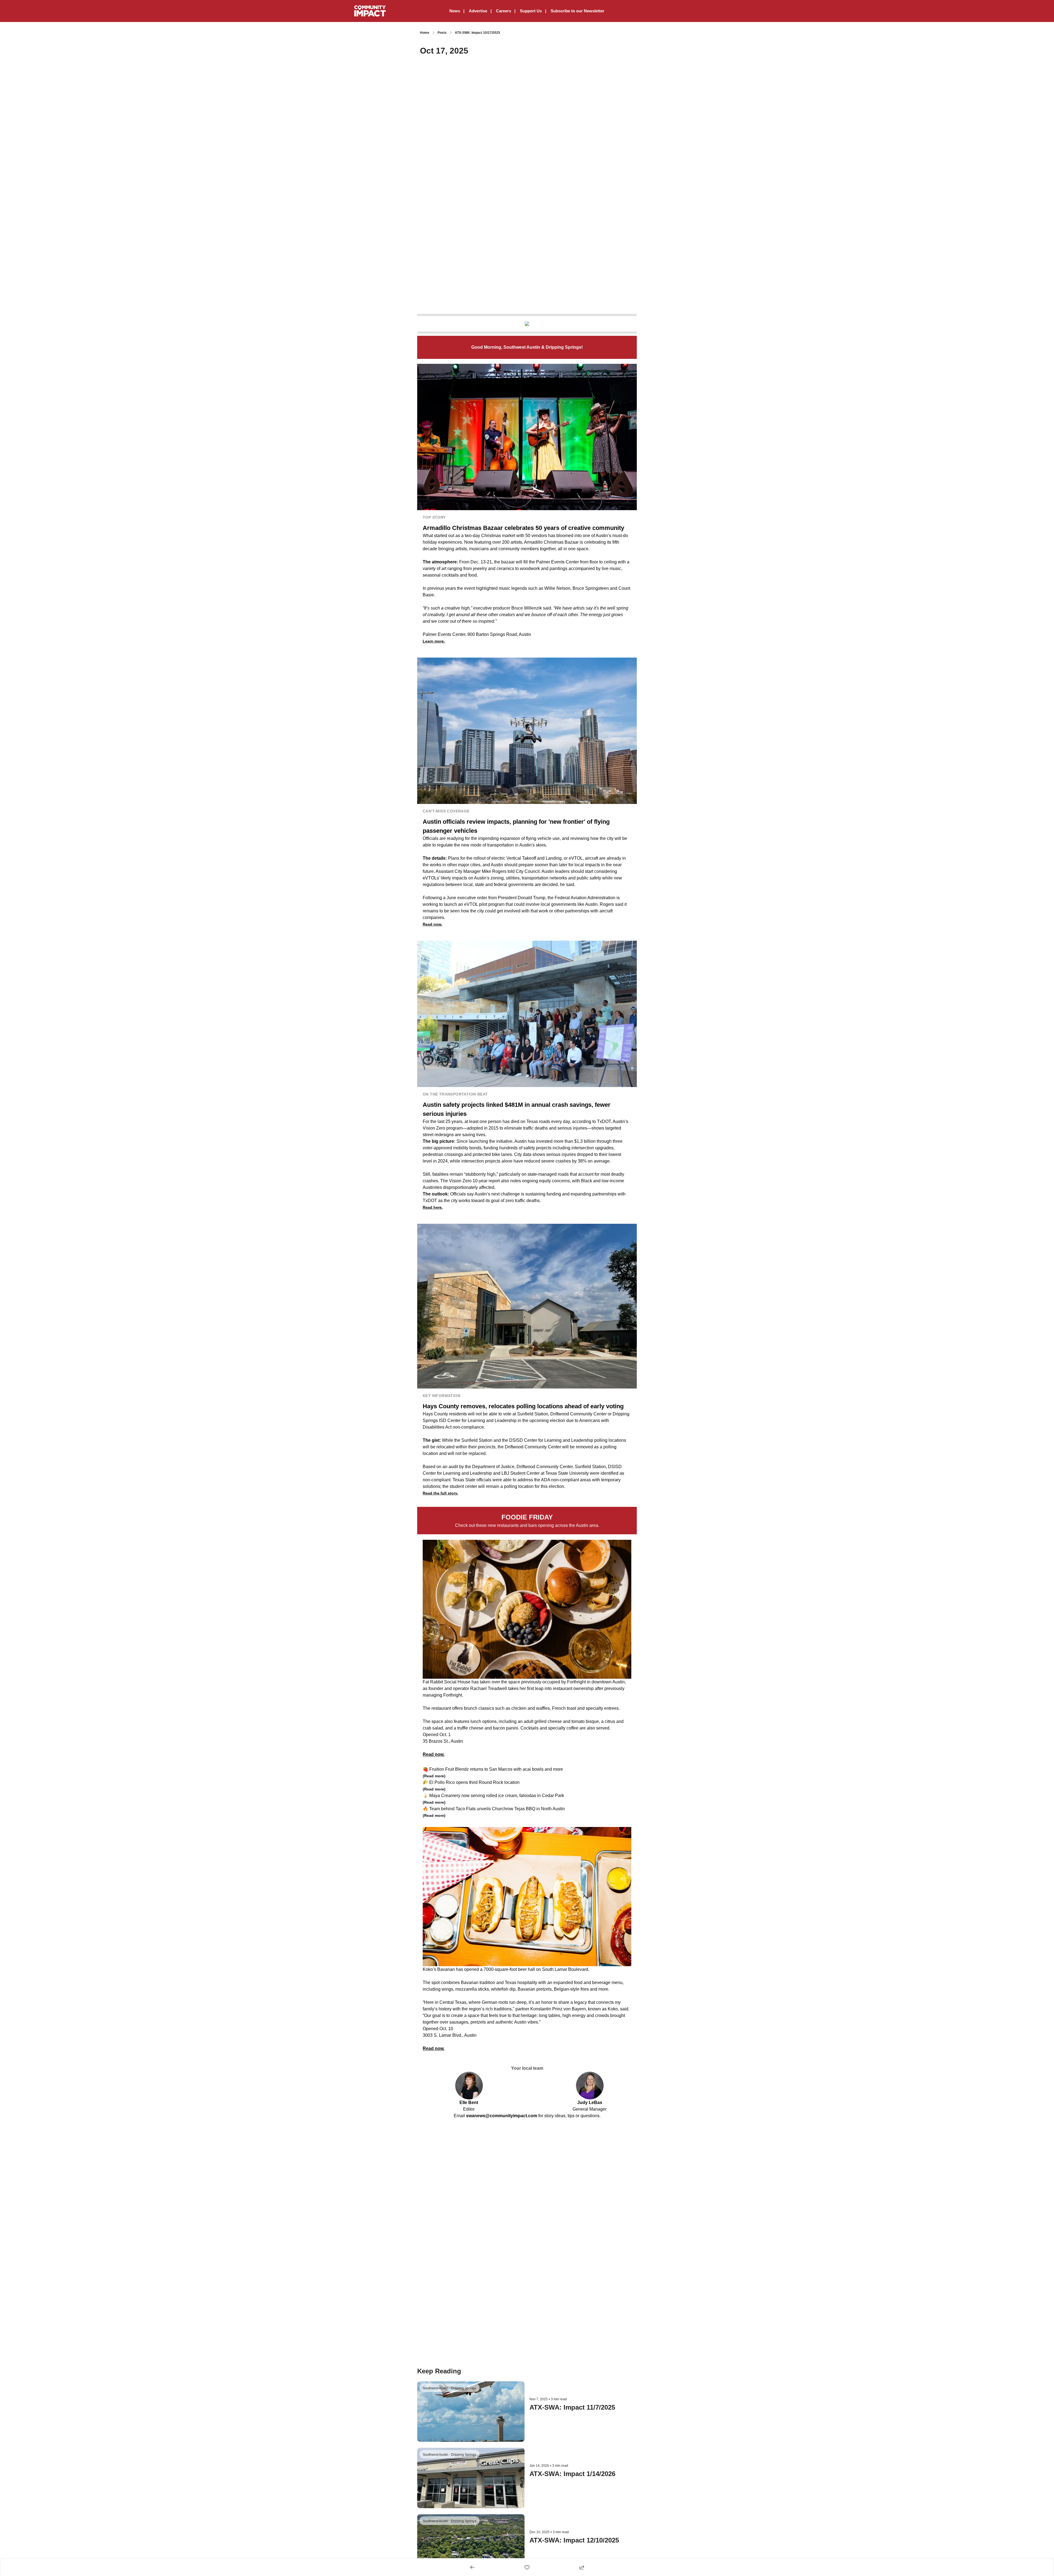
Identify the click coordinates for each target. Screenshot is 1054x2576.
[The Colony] (527, 324)
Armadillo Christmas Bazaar (551, 542)
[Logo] (370, 11)
